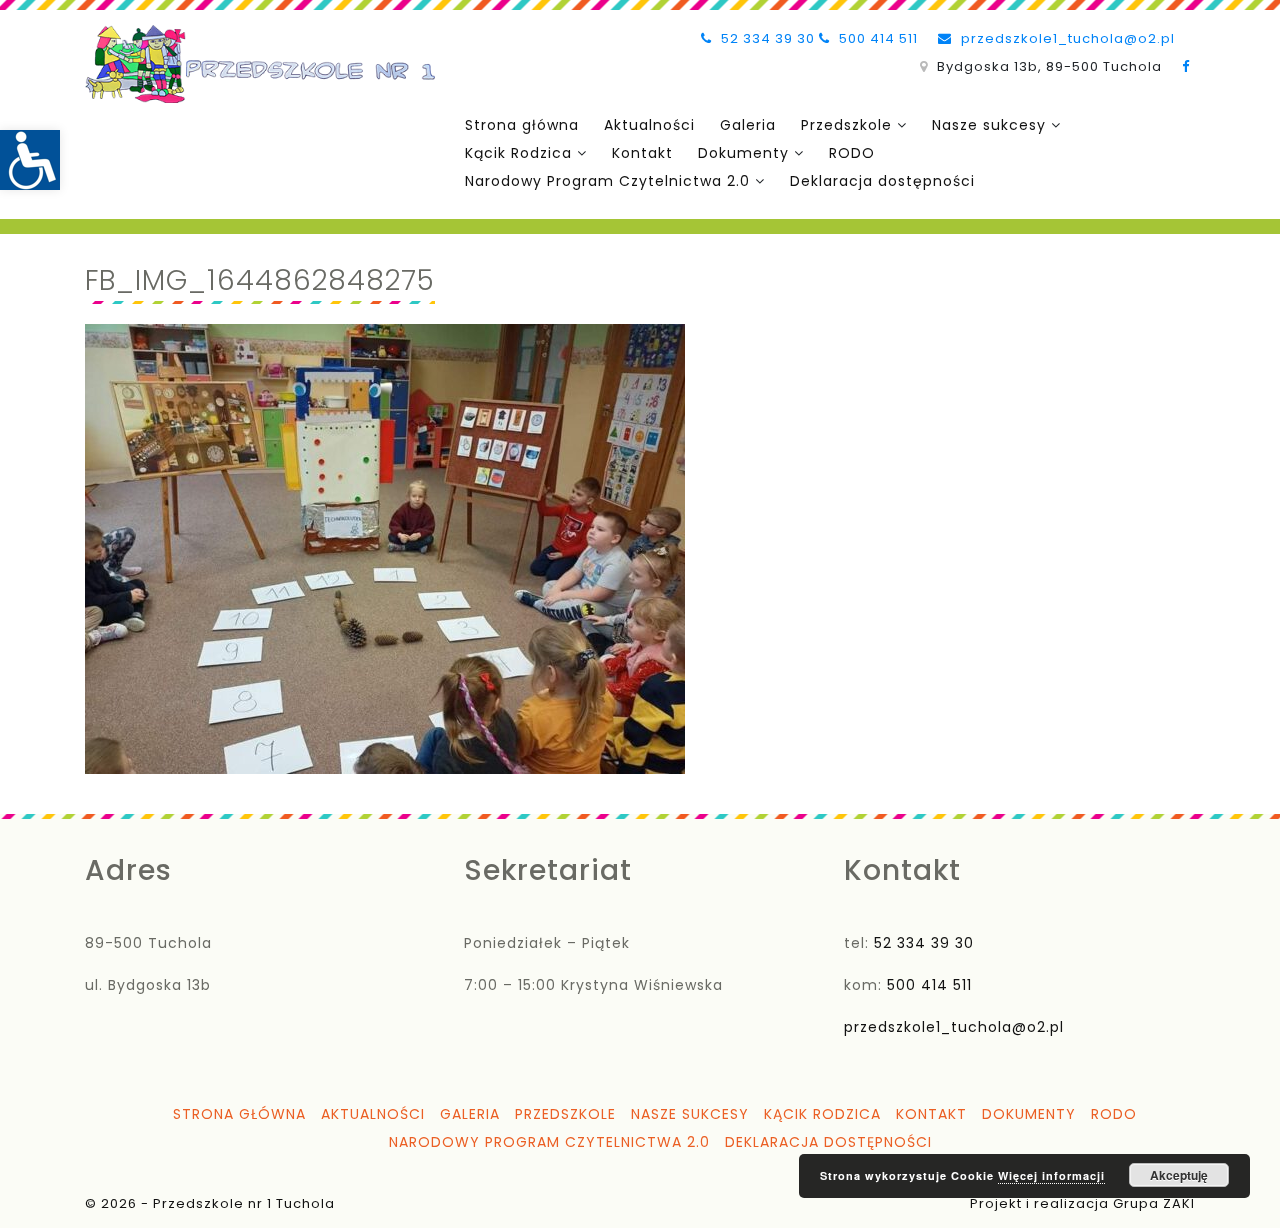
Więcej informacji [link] (1051, 1175)
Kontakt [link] (642, 153)
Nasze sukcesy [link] (989, 125)
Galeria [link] (748, 125)
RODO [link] (852, 153)
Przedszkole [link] (846, 125)
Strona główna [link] (522, 125)
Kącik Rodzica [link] (518, 153)
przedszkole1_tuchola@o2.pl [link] (1066, 38)
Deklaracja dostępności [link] (882, 181)
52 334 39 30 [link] (766, 38)
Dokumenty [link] (743, 153)
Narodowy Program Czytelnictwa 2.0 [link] (607, 181)
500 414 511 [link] (876, 38)
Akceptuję (1179, 1175)
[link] (30, 160)
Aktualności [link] (649, 125)
